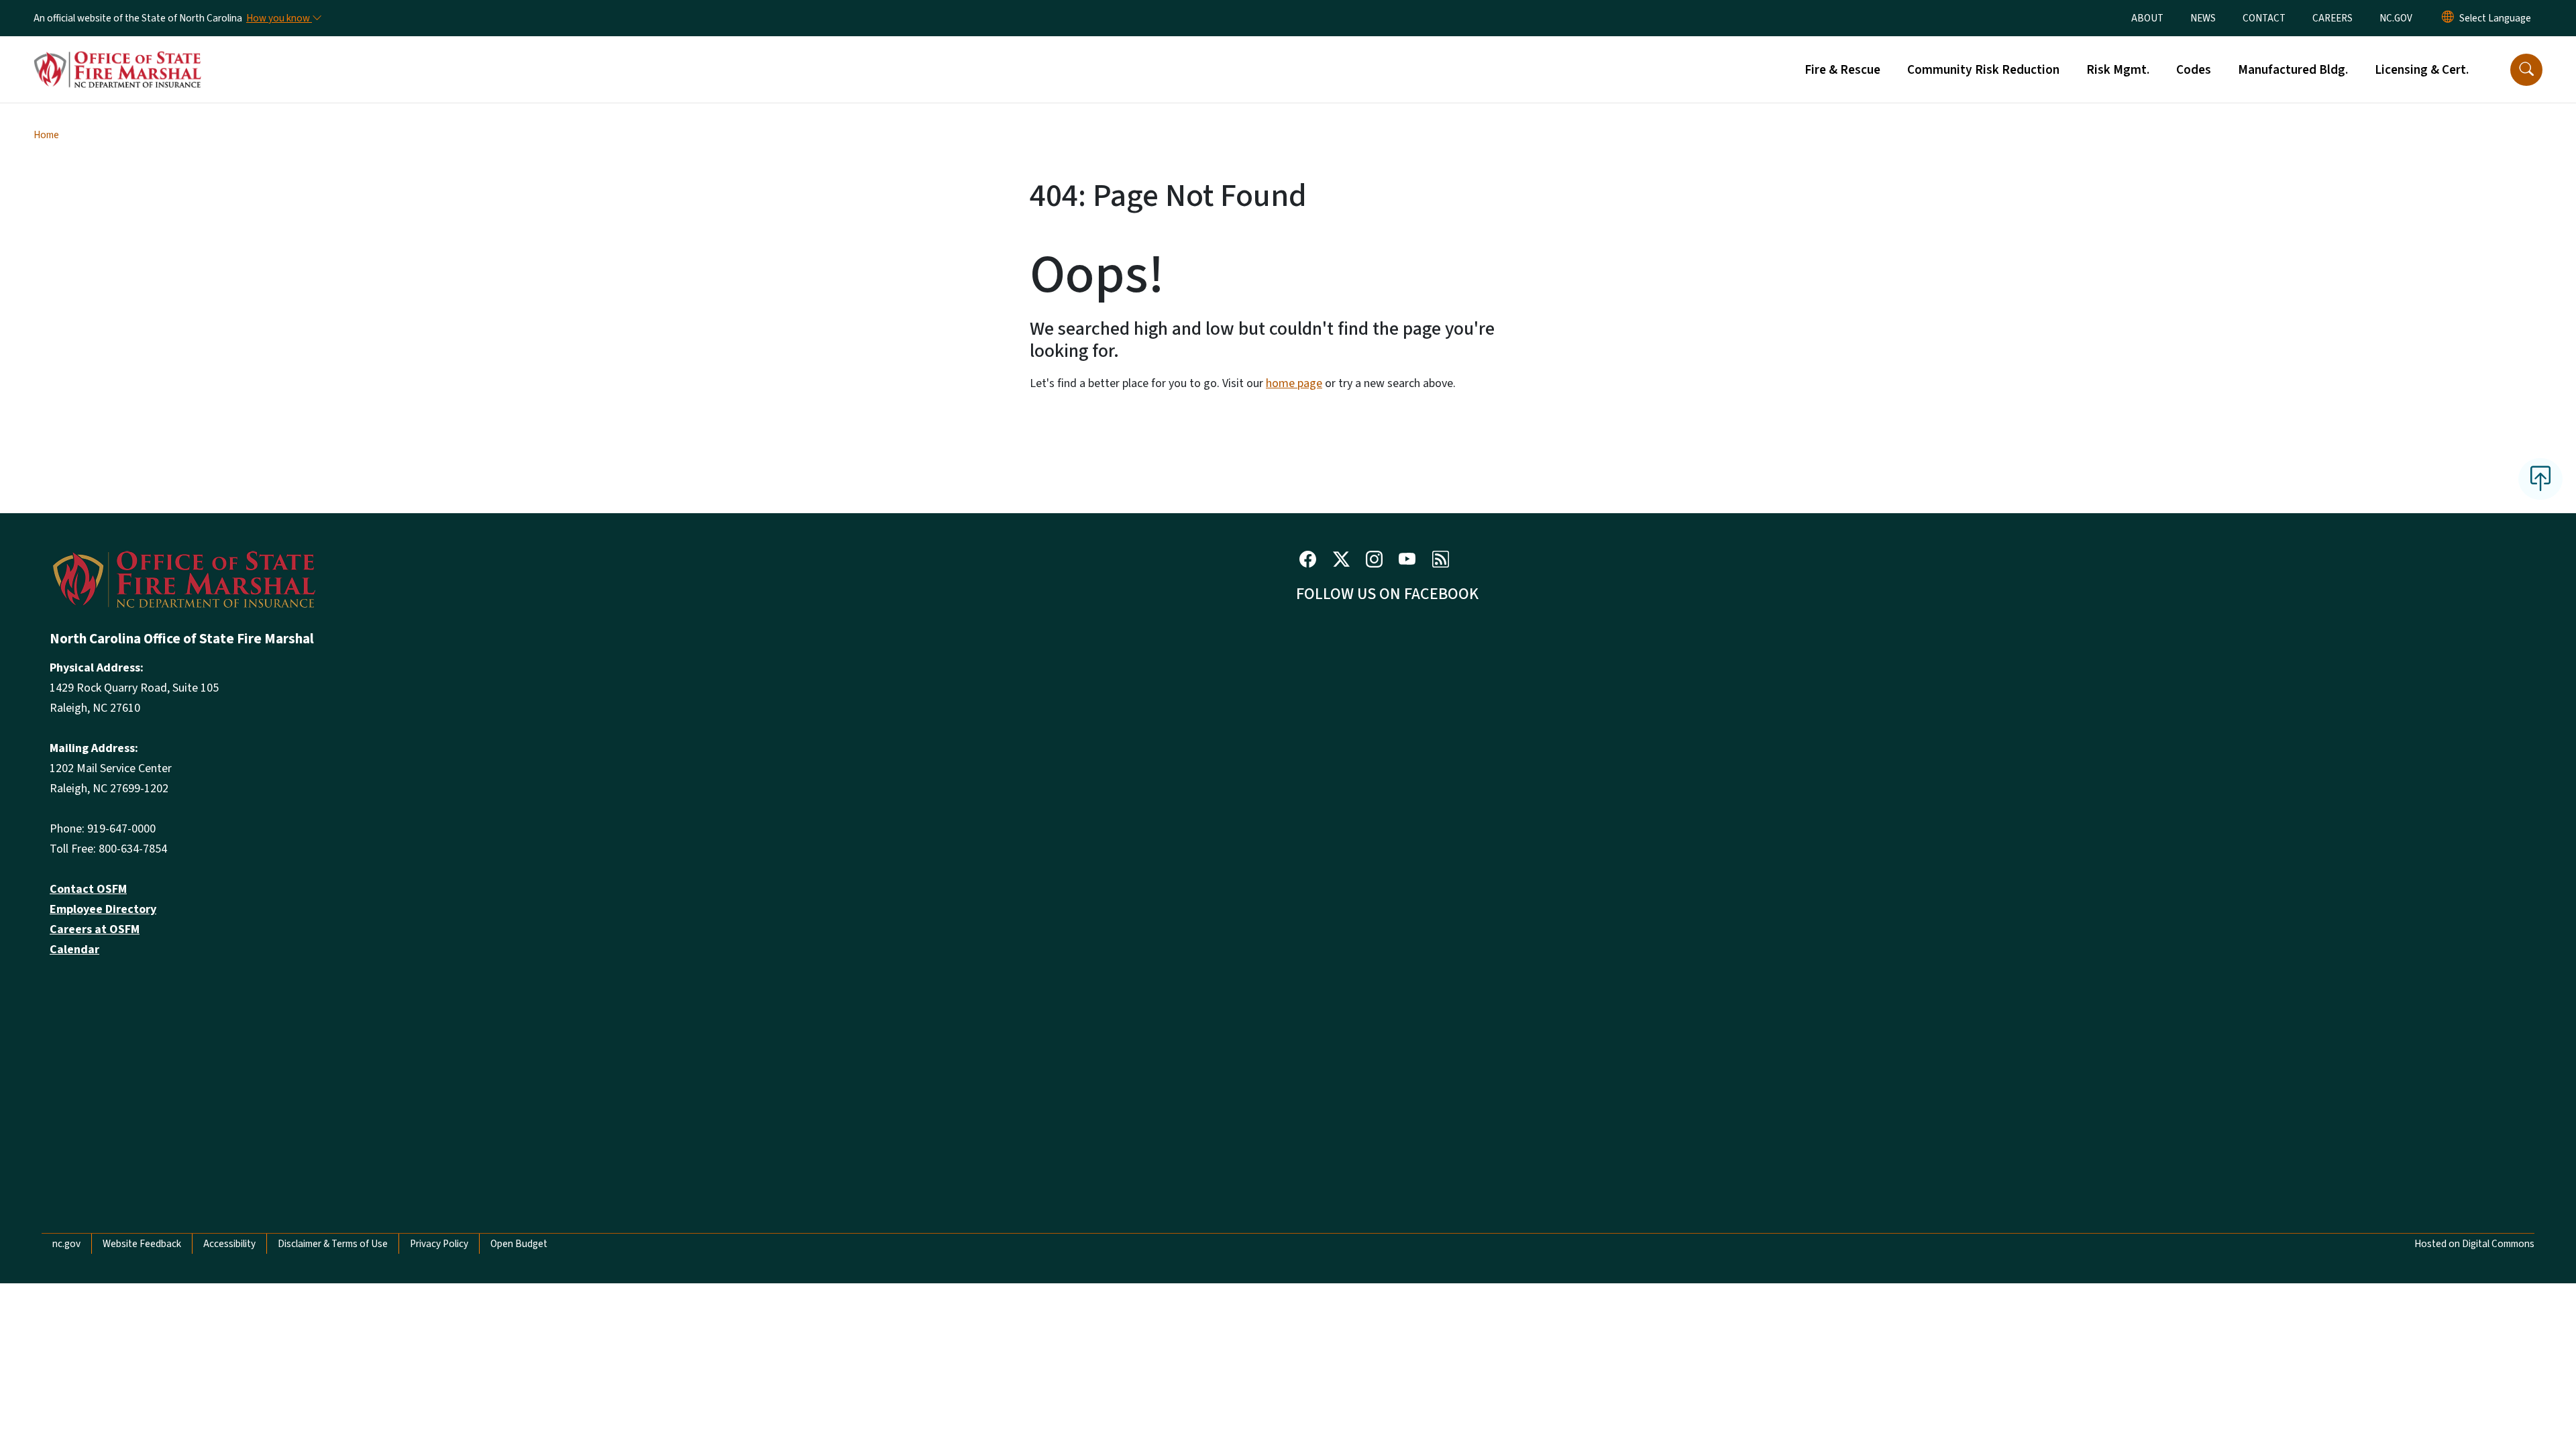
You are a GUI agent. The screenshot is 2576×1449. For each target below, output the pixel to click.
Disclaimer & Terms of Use (333, 1244)
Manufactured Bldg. (2293, 70)
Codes (2194, 70)
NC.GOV (2396, 18)
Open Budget (519, 1244)
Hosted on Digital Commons (2474, 1244)
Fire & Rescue (1842, 70)
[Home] (117, 54)
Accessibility (229, 1244)
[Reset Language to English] (2448, 18)
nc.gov (66, 1244)
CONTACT (2264, 18)
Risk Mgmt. (2118, 70)
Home (46, 135)
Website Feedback (142, 1244)
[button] (2526, 70)
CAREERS (2332, 18)
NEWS (2203, 18)
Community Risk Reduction (1983, 70)
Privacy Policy (439, 1244)
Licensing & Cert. (2422, 70)
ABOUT (2147, 18)
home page (1294, 383)
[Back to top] (2540, 479)
